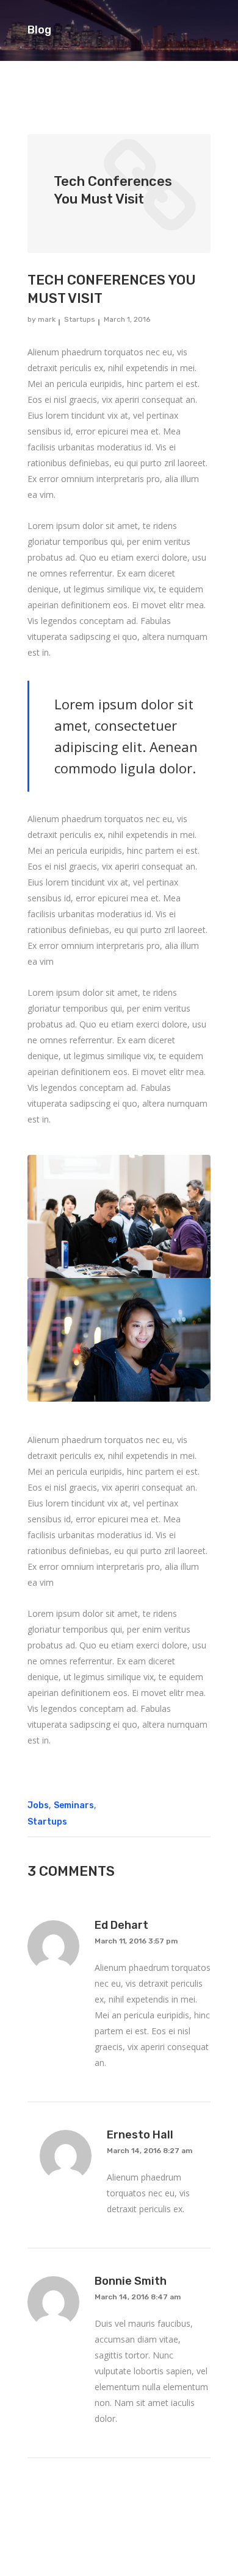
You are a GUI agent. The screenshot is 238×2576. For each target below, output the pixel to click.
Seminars (74, 1805)
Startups (80, 319)
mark (47, 319)
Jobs (38, 1805)
